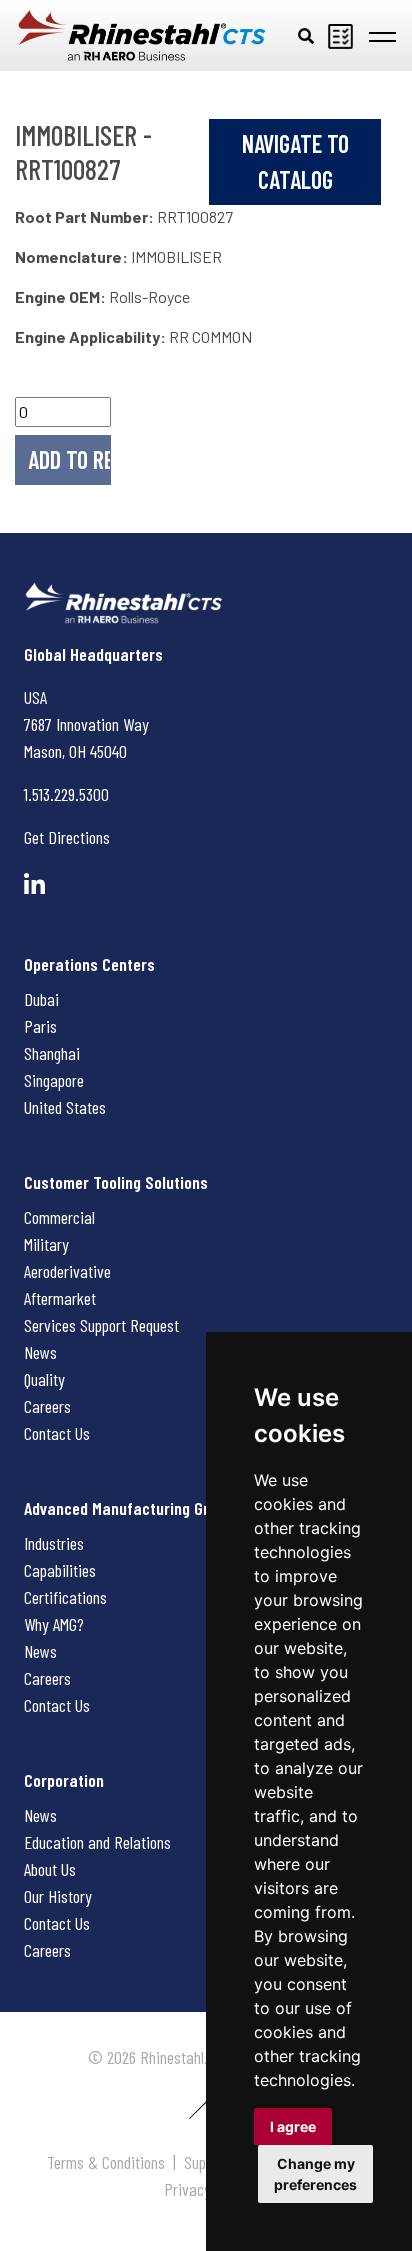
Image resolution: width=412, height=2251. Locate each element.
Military (46, 1244)
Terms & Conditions (106, 2162)
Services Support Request (101, 1325)
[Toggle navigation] (382, 35)
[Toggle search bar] (306, 35)
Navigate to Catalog (295, 161)
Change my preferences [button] (315, 2174)
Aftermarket (60, 1298)
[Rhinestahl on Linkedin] (34, 884)
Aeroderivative (67, 1271)
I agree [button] (293, 2126)
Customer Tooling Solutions (116, 1182)
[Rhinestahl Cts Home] (142, 35)
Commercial (59, 1217)
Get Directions (67, 837)
